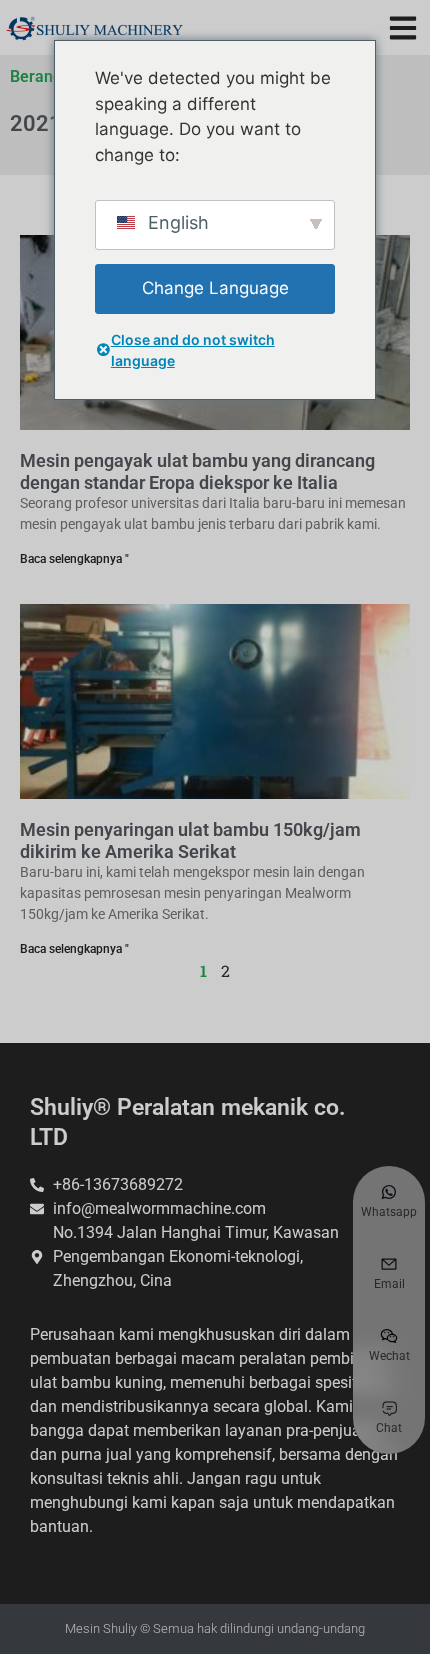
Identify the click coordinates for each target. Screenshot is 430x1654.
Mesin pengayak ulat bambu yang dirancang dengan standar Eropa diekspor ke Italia (197, 471)
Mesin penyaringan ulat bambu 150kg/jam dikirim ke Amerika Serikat (190, 840)
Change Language (215, 288)
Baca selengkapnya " (74, 559)
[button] (402, 27)
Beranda (40, 76)
